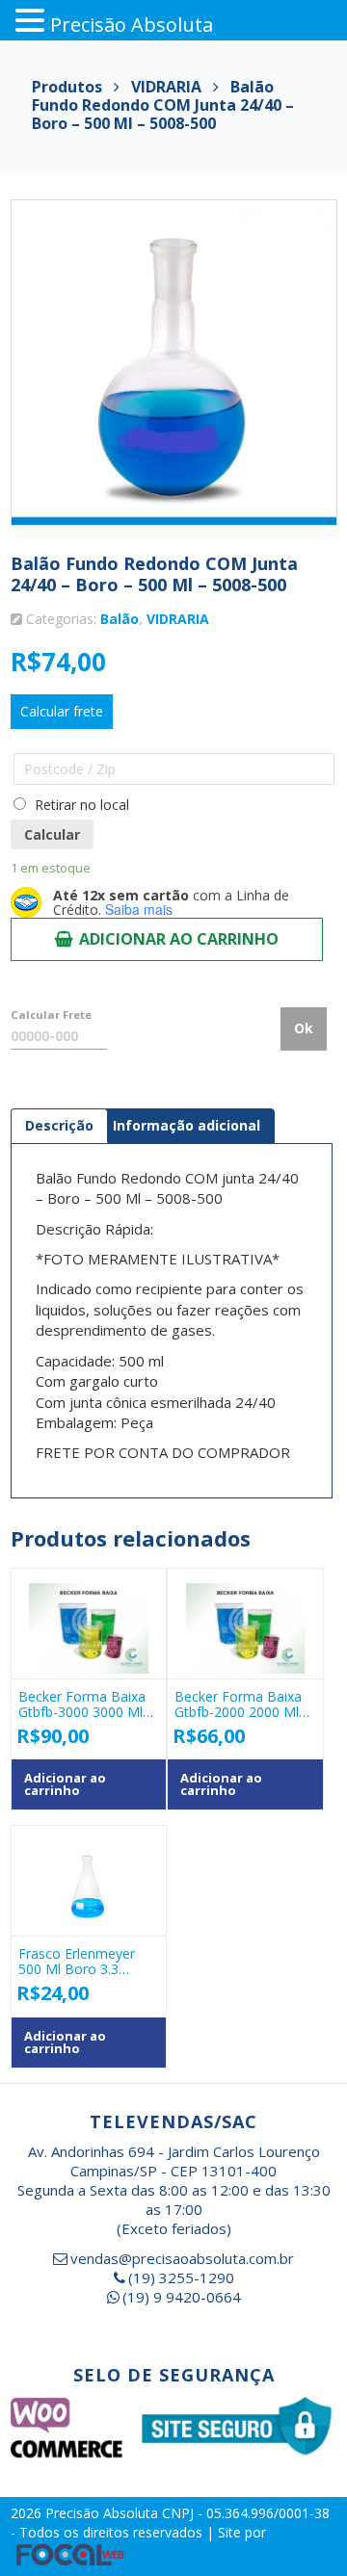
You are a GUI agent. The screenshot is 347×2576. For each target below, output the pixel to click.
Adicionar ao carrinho (179, 939)
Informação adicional (187, 1125)
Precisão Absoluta (104, 2513)
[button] (33, 21)
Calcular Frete (51, 1015)
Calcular (52, 834)
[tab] (59, 1126)
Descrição (59, 1125)
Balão (120, 619)
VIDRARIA (178, 619)
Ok (304, 1028)
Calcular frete (62, 711)
